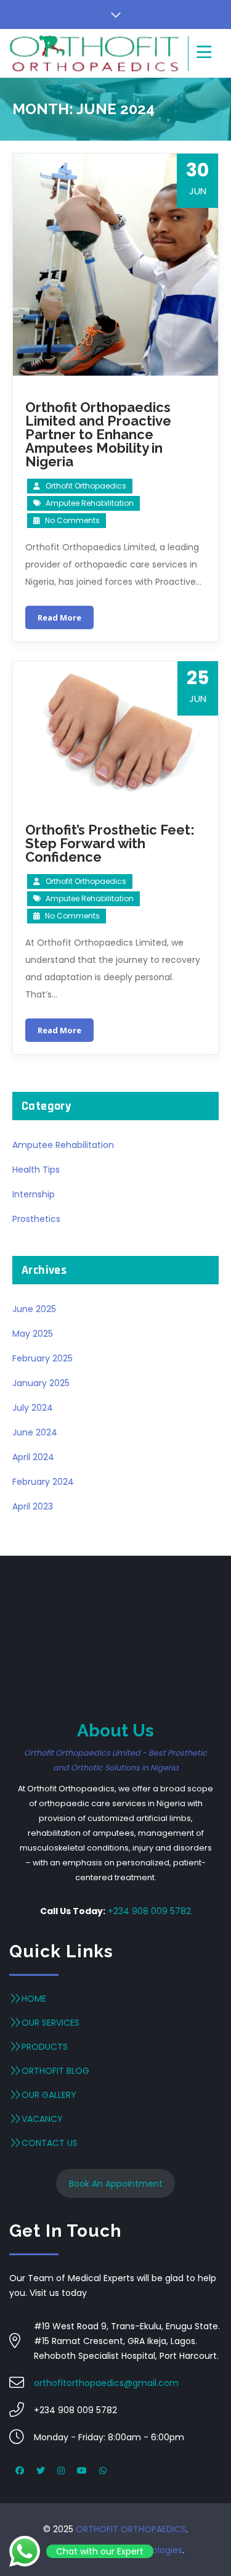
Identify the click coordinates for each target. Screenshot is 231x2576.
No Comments (71, 520)
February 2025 (43, 1358)
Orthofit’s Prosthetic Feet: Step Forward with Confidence (110, 843)
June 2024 (35, 1432)
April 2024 (33, 1457)
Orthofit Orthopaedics (86, 486)
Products (45, 2047)
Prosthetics (36, 1219)
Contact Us (50, 2143)
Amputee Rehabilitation (90, 503)
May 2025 (33, 1334)
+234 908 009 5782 (149, 1911)
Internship (34, 1194)
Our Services (51, 2023)
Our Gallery (49, 2095)
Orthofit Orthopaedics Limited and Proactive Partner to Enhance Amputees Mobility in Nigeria (98, 434)
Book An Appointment (116, 2184)
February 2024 (43, 1482)
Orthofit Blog (55, 2071)
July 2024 (33, 1408)
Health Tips (36, 1170)
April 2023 (33, 1506)
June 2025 (34, 1309)
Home (34, 1999)
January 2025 (41, 1383)
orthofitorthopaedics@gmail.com (106, 2383)
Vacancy (42, 2119)
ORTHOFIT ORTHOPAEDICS (131, 2529)
